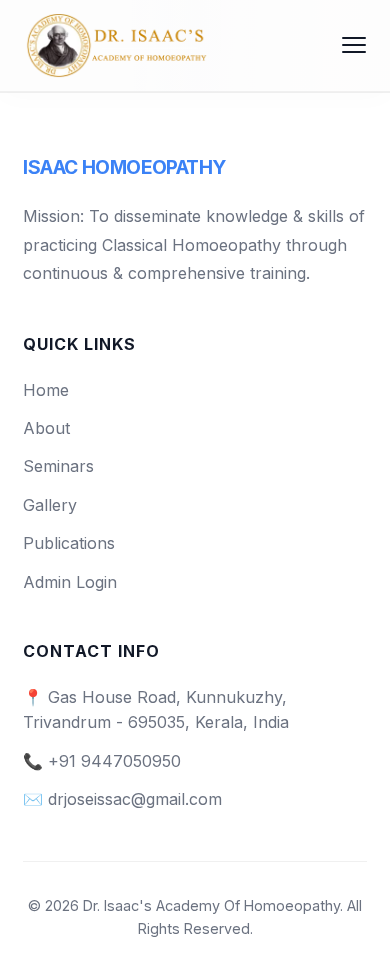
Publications (69, 543)
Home (46, 390)
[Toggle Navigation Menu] (354, 45)
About (46, 428)
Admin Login (70, 582)
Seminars (58, 466)
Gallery (50, 505)
